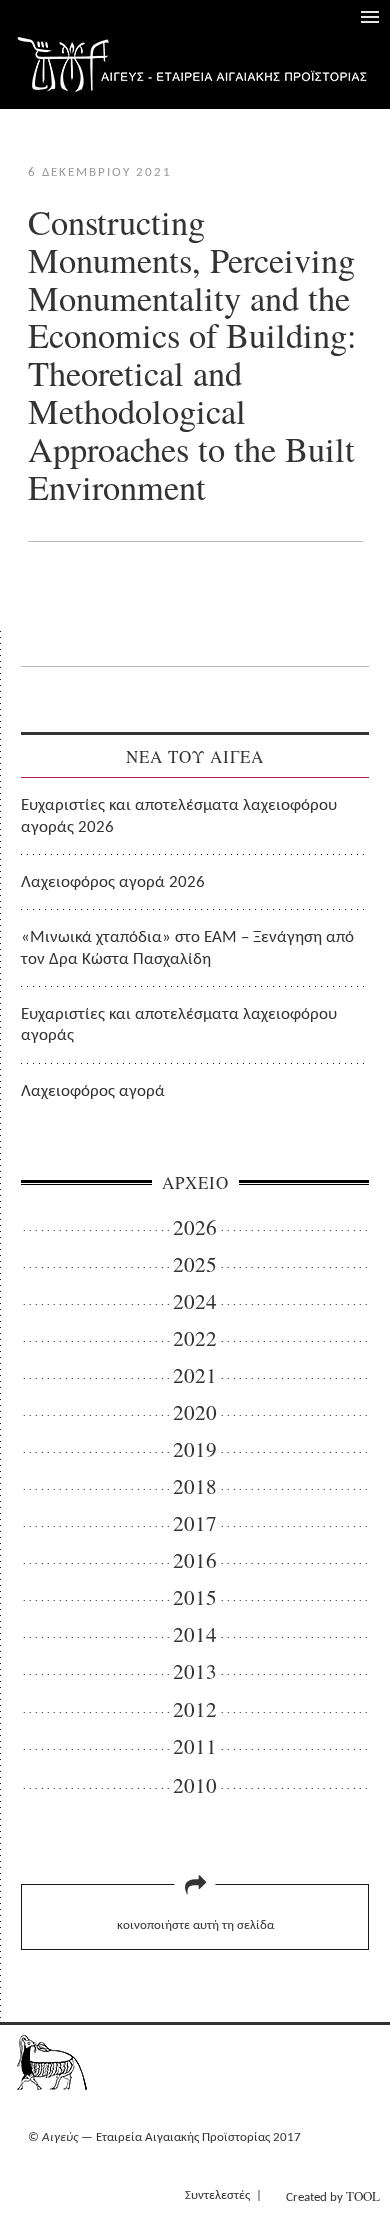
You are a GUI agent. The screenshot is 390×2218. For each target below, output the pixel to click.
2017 (195, 1523)
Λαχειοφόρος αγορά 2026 (113, 882)
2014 (195, 1634)
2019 (195, 1449)
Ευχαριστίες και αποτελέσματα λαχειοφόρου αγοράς (179, 1025)
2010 (195, 1785)
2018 (195, 1486)
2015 (195, 1597)
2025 (195, 1264)
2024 (195, 1301)
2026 (195, 1227)
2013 (195, 1671)
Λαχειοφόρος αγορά (93, 1091)
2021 (195, 1375)
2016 (195, 1560)
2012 (195, 1709)
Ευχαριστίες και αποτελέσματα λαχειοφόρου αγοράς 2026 (179, 816)
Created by (333, 2196)
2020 (195, 1412)
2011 (195, 1746)
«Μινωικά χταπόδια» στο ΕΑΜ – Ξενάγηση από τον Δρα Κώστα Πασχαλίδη (187, 948)
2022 (195, 1338)
